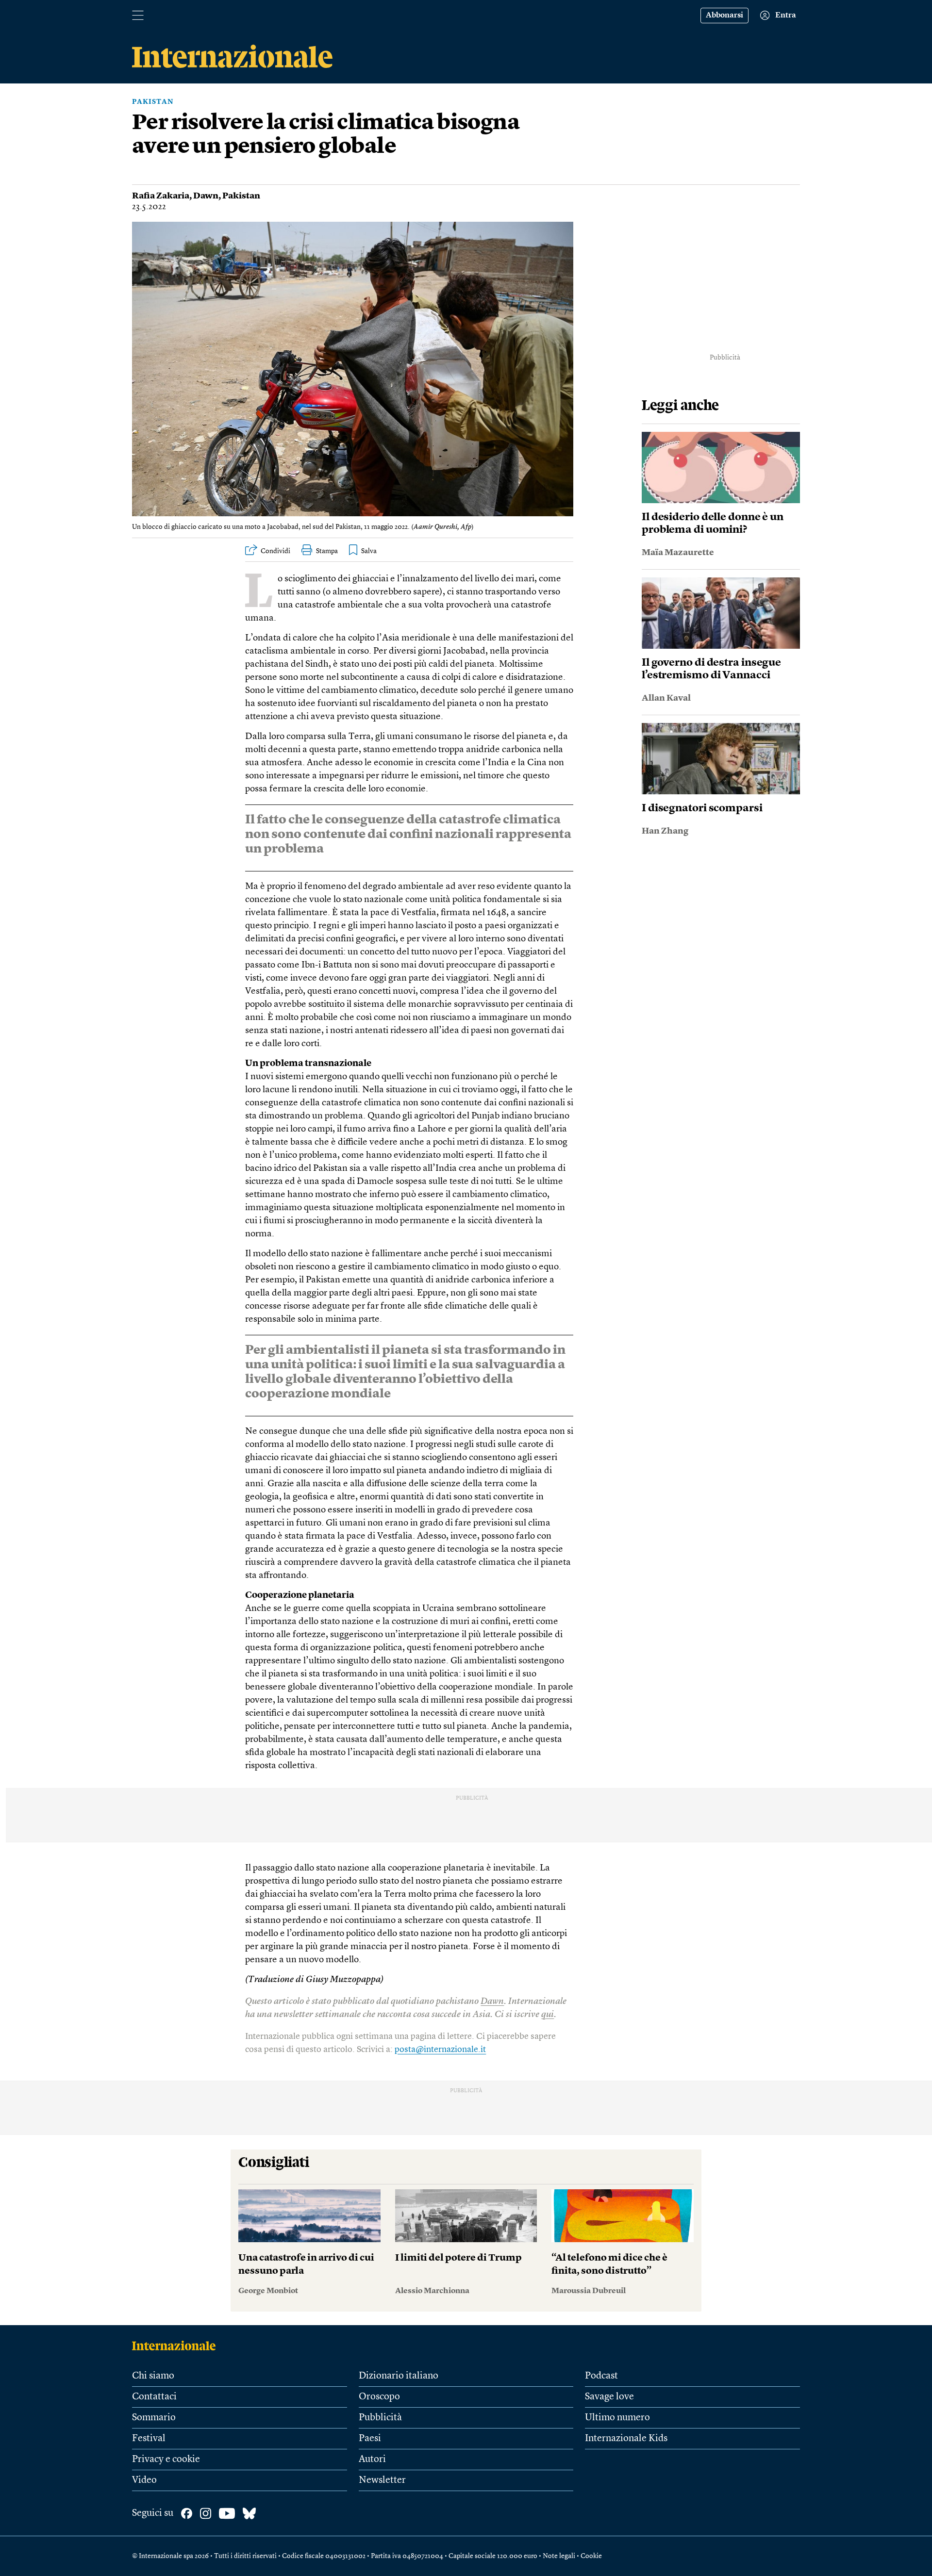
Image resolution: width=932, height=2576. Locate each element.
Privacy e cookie (166, 2460)
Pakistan (153, 102)
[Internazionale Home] (177, 2346)
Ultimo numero (617, 2418)
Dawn (206, 196)
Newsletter (382, 2480)
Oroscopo (379, 2397)
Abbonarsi (724, 16)
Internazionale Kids (626, 2439)
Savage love (609, 2397)
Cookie (591, 2556)
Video (144, 2480)
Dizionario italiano (399, 2376)
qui (548, 2015)
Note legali (559, 2556)
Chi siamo (153, 2376)
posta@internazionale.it (440, 2050)
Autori (372, 2460)
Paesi (370, 2439)
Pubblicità (380, 2418)
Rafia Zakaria (161, 196)
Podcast (601, 2376)
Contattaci (154, 2397)
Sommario (154, 2418)
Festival (149, 2439)
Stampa (327, 551)
